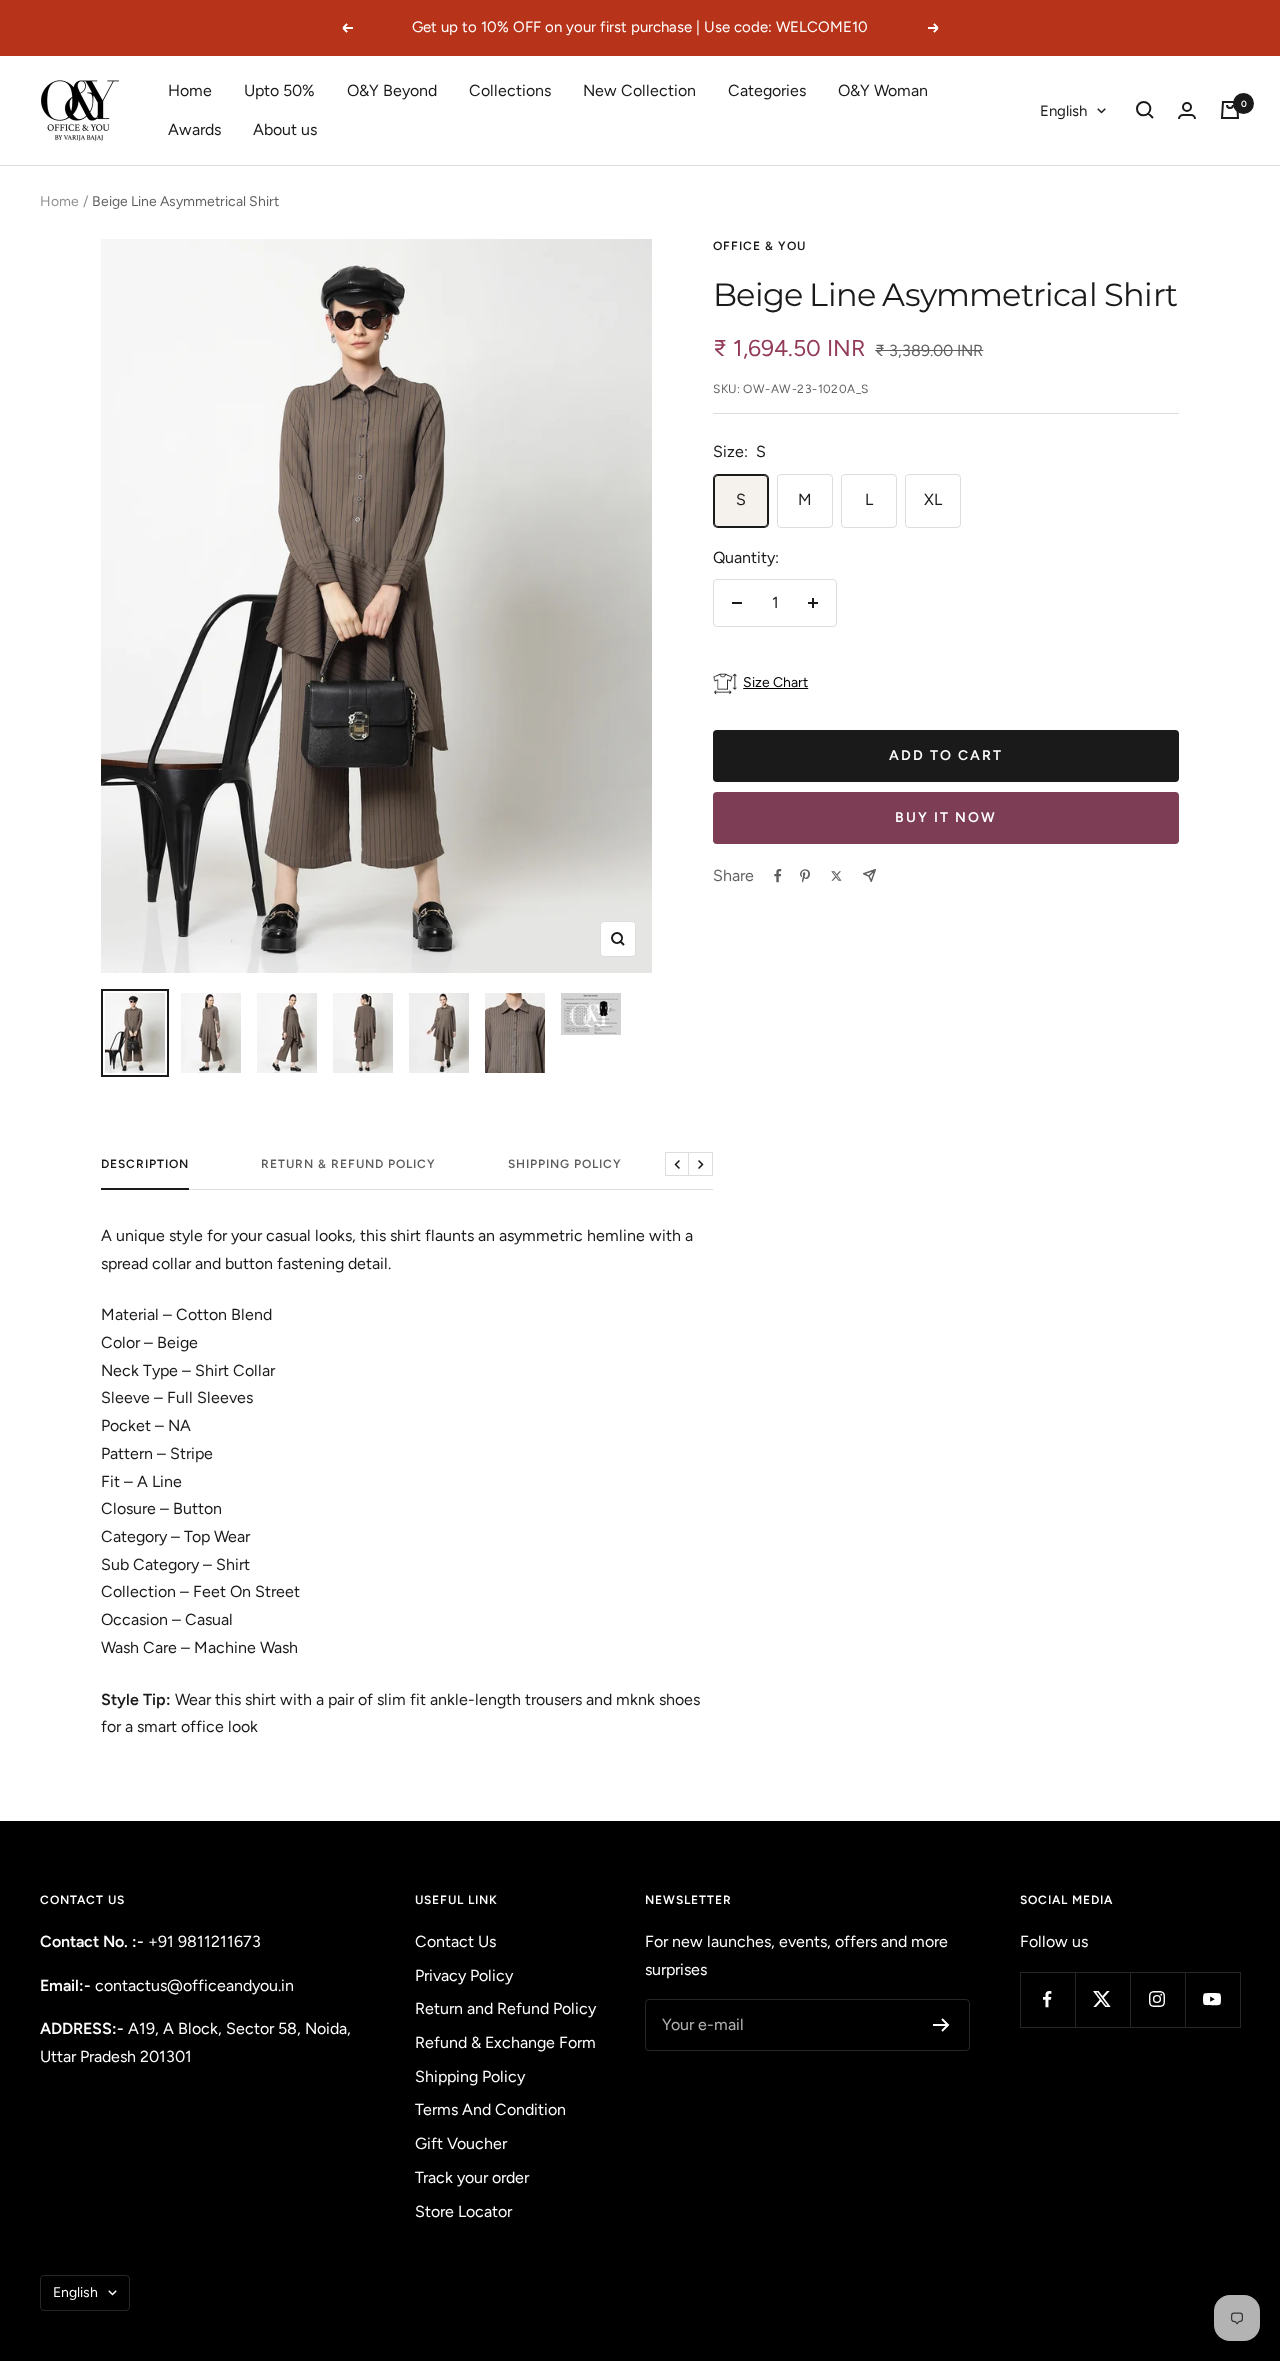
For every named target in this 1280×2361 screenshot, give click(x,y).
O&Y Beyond (392, 90)
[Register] (941, 2025)
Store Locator (463, 2211)
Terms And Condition (490, 2109)
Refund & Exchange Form (505, 2042)
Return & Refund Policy (348, 1164)
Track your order (472, 2177)
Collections (510, 90)
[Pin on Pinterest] (805, 876)
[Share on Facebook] (778, 876)
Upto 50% (279, 90)
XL (933, 499)
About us (285, 129)
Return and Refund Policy (505, 2008)
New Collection (639, 90)
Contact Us (455, 1941)
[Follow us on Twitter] (1102, 1999)
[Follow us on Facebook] (1047, 1999)
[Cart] (1230, 110)
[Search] (1145, 110)
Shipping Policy (565, 1164)
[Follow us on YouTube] (1212, 1999)
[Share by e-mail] (869, 875)
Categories (767, 90)
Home (190, 90)
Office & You (759, 246)
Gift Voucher (461, 2143)
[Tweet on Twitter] (836, 876)
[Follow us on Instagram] (1157, 1999)
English (1063, 111)
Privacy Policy (464, 1975)
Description (145, 1164)
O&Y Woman (883, 90)
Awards (194, 129)
